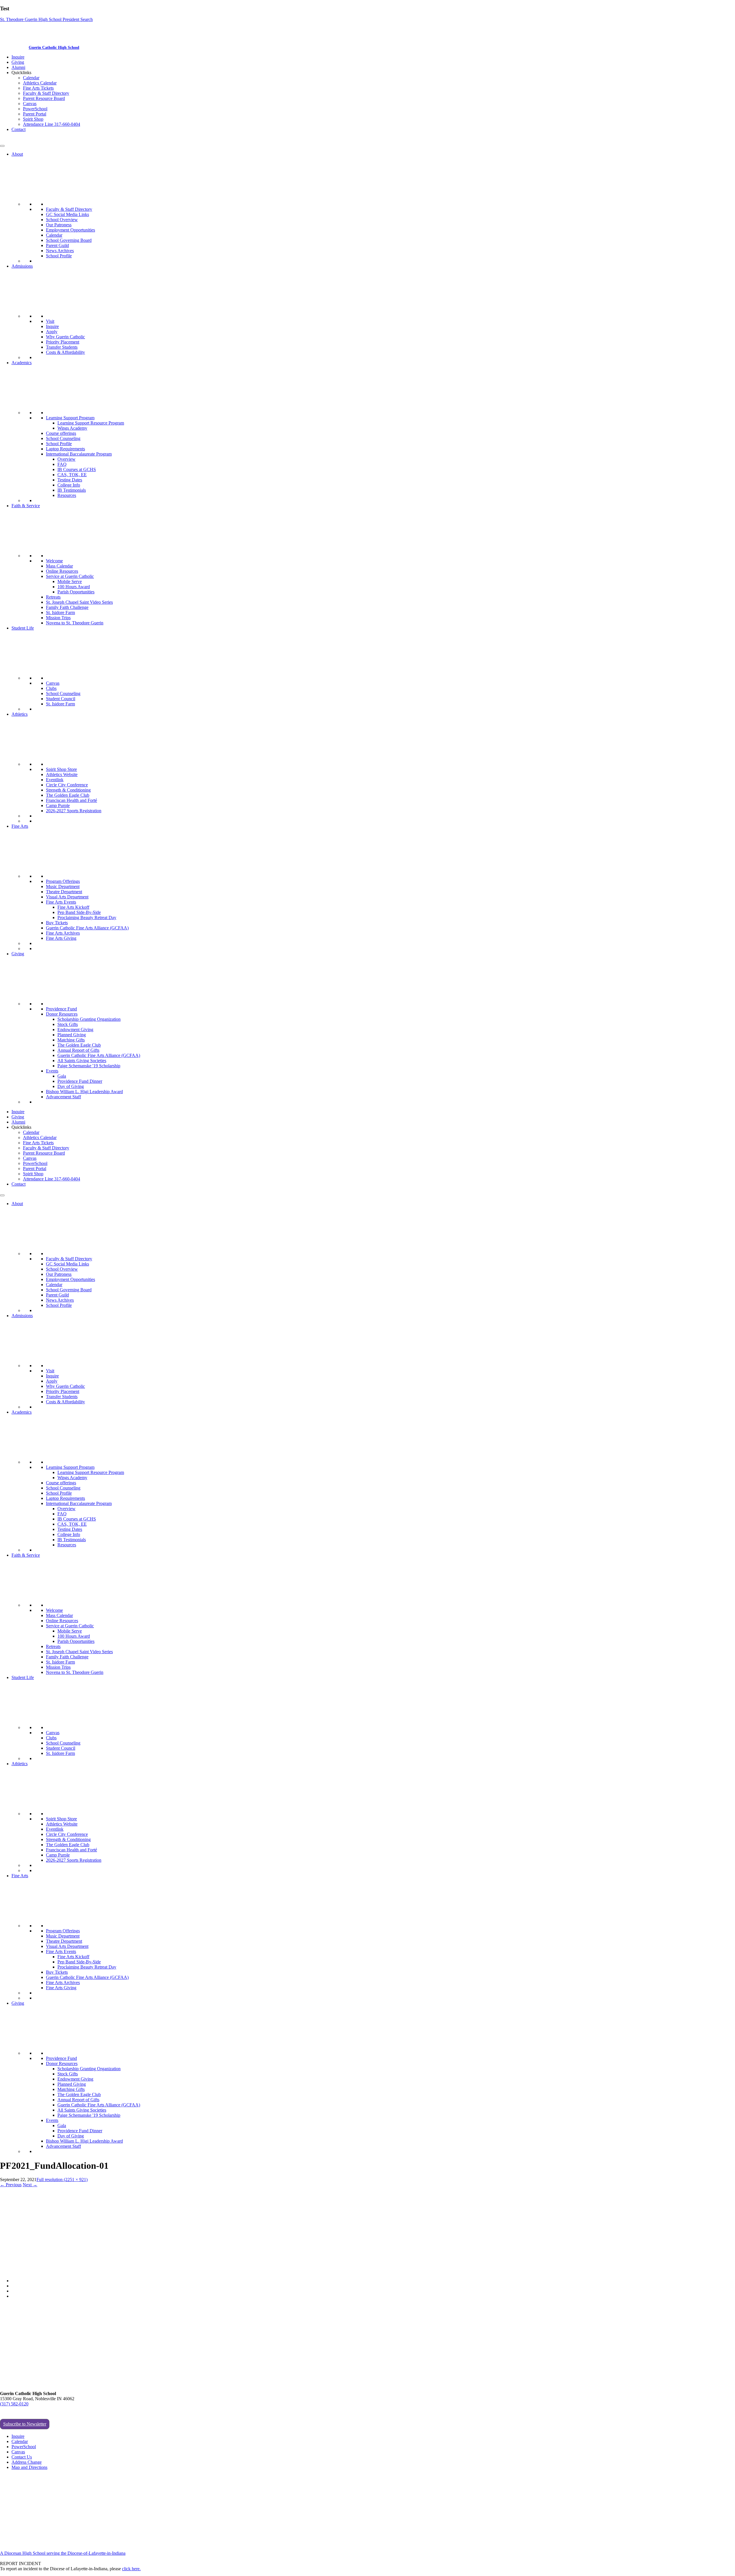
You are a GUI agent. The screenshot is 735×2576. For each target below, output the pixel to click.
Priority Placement (63, 342)
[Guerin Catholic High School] (14, 47)
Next (30, 2185)
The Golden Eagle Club (68, 795)
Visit (50, 321)
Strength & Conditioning (68, 790)
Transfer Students (62, 347)
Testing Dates (70, 480)
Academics (22, 363)
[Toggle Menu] (2, 146)
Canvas (30, 104)
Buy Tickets (57, 923)
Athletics (20, 714)
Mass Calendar (59, 566)
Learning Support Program (70, 418)
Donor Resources (62, 1014)
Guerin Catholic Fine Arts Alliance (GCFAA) (87, 928)
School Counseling (63, 438)
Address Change (27, 2462)
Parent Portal (35, 114)
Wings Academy (72, 428)
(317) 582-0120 (14, 2404)
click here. (131, 2569)
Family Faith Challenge (67, 607)
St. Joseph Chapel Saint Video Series (79, 602)
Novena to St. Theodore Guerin (75, 623)
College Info (69, 485)
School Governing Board (69, 240)
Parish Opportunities (76, 592)
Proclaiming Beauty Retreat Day (87, 917)
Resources (67, 495)
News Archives (60, 251)
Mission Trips (58, 618)
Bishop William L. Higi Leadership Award (84, 1092)
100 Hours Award (74, 587)
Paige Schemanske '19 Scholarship (89, 1066)
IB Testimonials (72, 490)
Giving (18, 62)
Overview (66, 459)
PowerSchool (35, 109)
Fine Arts (20, 826)
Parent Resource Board (44, 98)
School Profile (59, 256)
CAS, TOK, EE (72, 475)
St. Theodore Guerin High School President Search (46, 19)
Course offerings (61, 433)
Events (52, 1071)
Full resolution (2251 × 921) (62, 2180)
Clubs (51, 688)
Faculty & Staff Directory (46, 93)
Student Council (61, 699)
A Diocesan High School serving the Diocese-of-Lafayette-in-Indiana (63, 2553)
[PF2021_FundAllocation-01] (104, 2271)
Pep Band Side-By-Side (79, 912)
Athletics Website (62, 774)
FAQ (62, 464)
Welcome (54, 561)
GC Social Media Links (67, 214)
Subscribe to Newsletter (25, 2424)
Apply (52, 332)
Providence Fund (61, 1009)
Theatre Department (64, 892)
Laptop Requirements (65, 449)
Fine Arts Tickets (38, 88)
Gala (62, 1076)
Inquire (18, 57)
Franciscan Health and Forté (71, 800)
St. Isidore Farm (60, 612)
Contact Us (22, 2457)
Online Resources (62, 571)
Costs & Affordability (65, 352)
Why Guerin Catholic (65, 337)
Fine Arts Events (61, 902)
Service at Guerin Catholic (70, 576)
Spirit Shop (33, 119)
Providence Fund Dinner (80, 1081)
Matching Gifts (71, 1040)
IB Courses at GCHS (77, 469)
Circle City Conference (67, 785)
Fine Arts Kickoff (73, 907)
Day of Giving (71, 1086)
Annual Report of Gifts (78, 1050)
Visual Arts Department (67, 897)
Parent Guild (57, 245)
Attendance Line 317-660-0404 (52, 124)
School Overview (62, 220)
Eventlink (55, 780)
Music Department (63, 886)
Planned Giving (72, 1035)
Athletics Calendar (40, 83)
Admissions (22, 266)
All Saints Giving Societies (82, 1061)
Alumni (18, 67)
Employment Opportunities (70, 230)
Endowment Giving (75, 1030)
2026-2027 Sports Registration (74, 811)
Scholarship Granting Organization (89, 1019)
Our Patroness (59, 225)
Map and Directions (29, 2467)
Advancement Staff (63, 1097)
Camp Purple (58, 805)
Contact (19, 129)
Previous (11, 2185)
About (17, 154)
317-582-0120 (13, 139)
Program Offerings (63, 881)
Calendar (31, 78)
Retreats (53, 597)
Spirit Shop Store (61, 769)
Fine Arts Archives (63, 933)
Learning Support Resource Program (91, 423)
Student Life (23, 628)
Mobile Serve (70, 581)
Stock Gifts (68, 1024)
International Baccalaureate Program (79, 454)
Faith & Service (26, 506)
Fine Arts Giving (61, 938)
